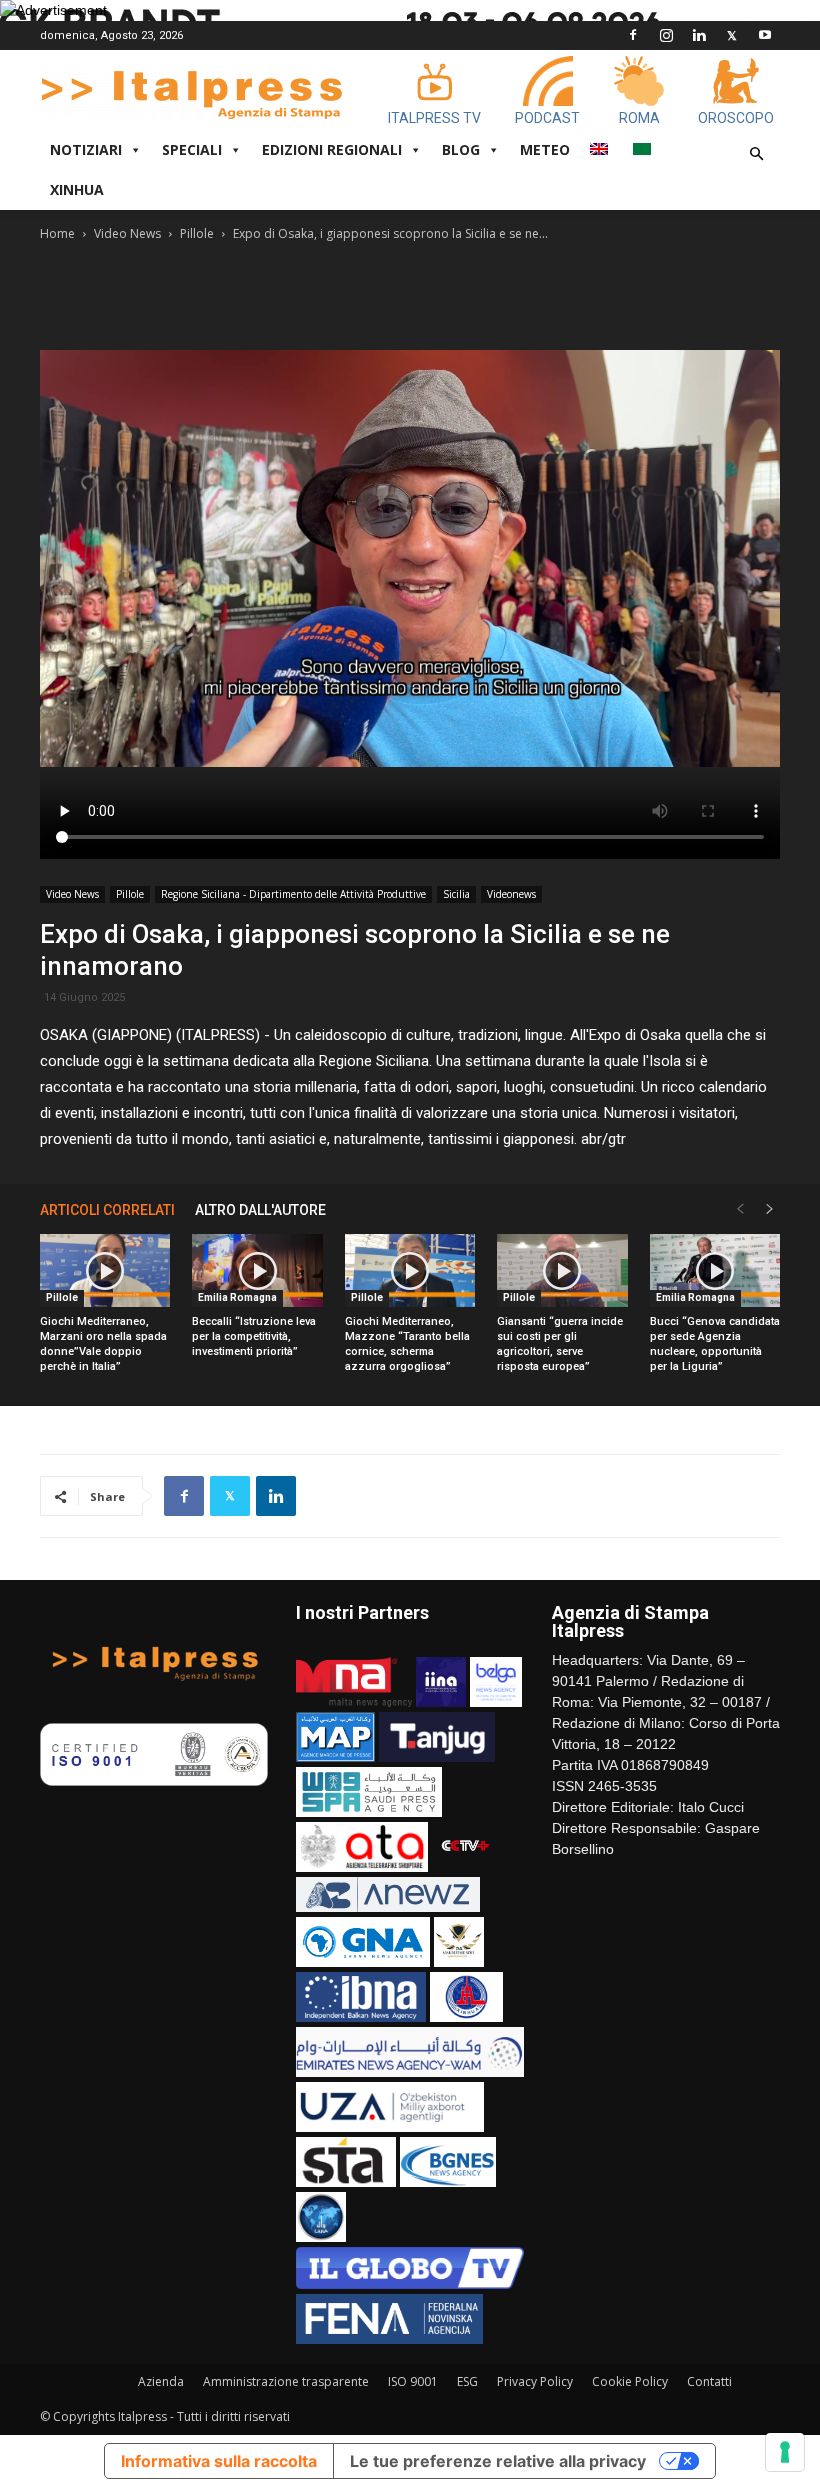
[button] (756, 154)
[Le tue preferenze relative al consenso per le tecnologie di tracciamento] (785, 2452)
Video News (127, 233)
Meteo (545, 149)
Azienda (161, 2381)
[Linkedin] (699, 35)
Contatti (709, 2381)
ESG (467, 2381)
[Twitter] (732, 35)
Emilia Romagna (237, 1297)
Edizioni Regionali (332, 149)
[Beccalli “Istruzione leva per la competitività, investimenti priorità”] (257, 1270)
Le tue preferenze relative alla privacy (498, 2461)
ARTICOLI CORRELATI (107, 1210)
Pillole (197, 233)
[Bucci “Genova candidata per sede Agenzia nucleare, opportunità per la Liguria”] (715, 1270)
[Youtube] (765, 35)
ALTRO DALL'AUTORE (260, 1210)
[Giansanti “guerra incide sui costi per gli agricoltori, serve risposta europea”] (562, 1270)
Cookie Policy (630, 2381)
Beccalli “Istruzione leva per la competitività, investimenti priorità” (254, 1336)
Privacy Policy (535, 2381)
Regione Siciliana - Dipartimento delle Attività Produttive (293, 894)
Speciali (192, 149)
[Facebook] (633, 35)
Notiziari (86, 149)
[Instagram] (666, 35)
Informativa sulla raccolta (219, 2461)
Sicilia (456, 894)
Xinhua (77, 189)
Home (57, 233)
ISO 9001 (413, 2381)
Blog (461, 149)
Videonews (511, 894)
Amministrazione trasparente (286, 2381)
